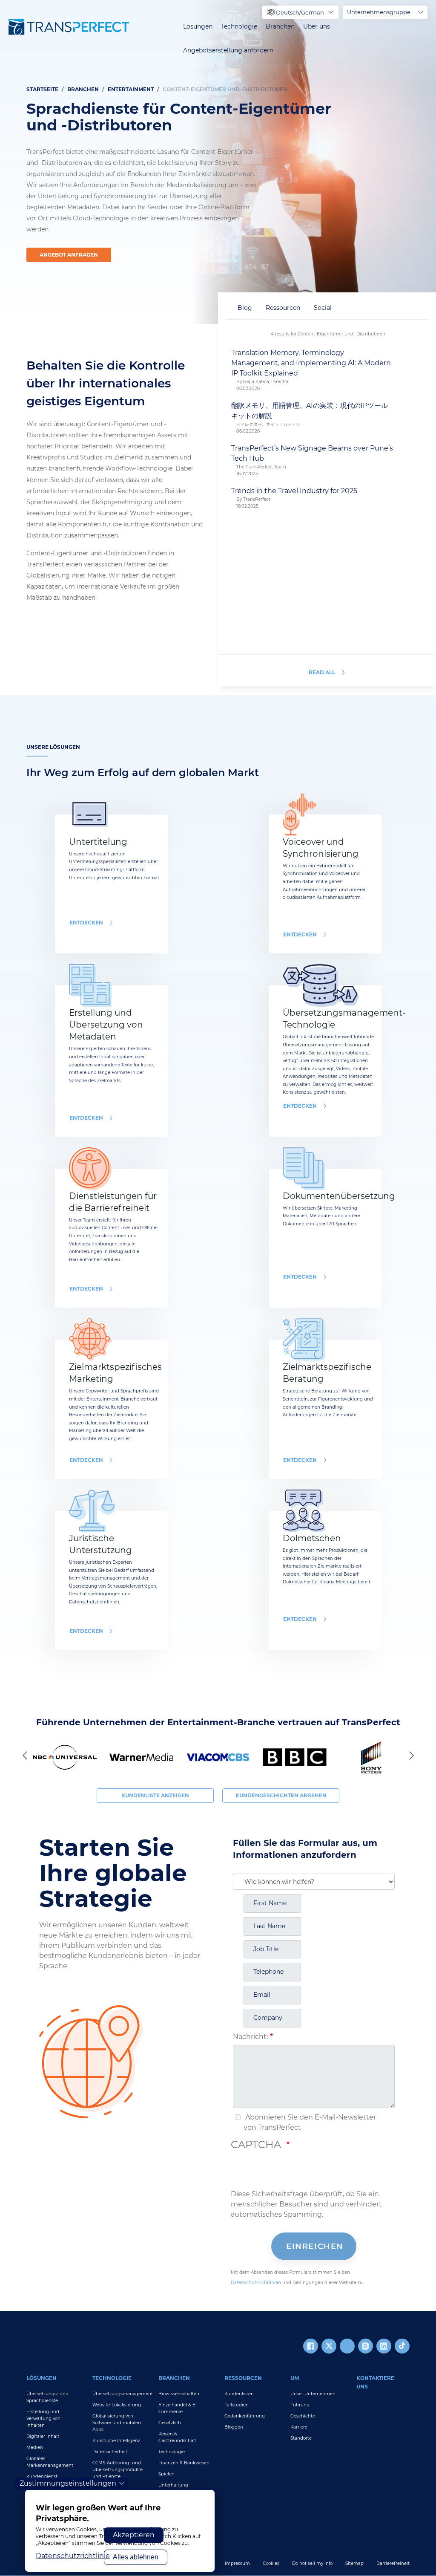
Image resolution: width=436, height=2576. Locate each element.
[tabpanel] (218, 162)
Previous (26, 1755)
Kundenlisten (239, 2394)
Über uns (317, 27)
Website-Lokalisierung (117, 2405)
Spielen (166, 2474)
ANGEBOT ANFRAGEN (69, 255)
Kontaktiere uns (375, 2382)
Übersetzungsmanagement (119, 2394)
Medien (35, 2447)
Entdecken (86, 923)
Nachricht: (250, 2037)
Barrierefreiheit (393, 2563)
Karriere (299, 2427)
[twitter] (329, 2346)
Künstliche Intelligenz (116, 2441)
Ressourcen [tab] (283, 308)
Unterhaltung (173, 2485)
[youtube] (347, 2346)
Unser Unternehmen (313, 2394)
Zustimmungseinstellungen (68, 2483)
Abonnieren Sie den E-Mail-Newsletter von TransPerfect (310, 2122)
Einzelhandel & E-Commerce (178, 2408)
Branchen (280, 27)
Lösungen (198, 27)
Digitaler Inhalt (43, 2436)
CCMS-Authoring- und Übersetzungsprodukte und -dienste (118, 2470)
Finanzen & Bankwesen (184, 2463)
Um (295, 2378)
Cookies (271, 2563)
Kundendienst (42, 2476)
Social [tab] (323, 308)
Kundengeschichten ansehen (281, 1795)
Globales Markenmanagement (50, 2462)
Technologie (239, 27)
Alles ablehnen (136, 2557)
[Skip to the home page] (69, 27)
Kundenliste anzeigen (155, 1795)
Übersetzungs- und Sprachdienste (47, 2397)
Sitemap (354, 2563)
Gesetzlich (170, 2423)
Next (410, 1755)
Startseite (42, 89)
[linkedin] (384, 2346)
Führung (300, 2405)
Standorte (301, 2438)
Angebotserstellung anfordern (228, 51)
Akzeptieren (134, 2535)
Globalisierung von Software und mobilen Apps (117, 2423)
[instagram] (366, 2346)
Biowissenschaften (179, 2394)
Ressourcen (243, 2378)
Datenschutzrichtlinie (73, 2556)
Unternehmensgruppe (379, 12)
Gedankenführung (245, 2416)
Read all (322, 672)
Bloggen (234, 2427)
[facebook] (311, 2346)
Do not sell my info (312, 2563)
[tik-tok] (402, 2346)
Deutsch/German (300, 12)
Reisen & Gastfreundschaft (177, 2437)
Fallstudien (237, 2405)
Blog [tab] (245, 308)
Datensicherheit (110, 2452)
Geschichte (303, 2416)
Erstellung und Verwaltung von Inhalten (43, 2419)
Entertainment (131, 89)
